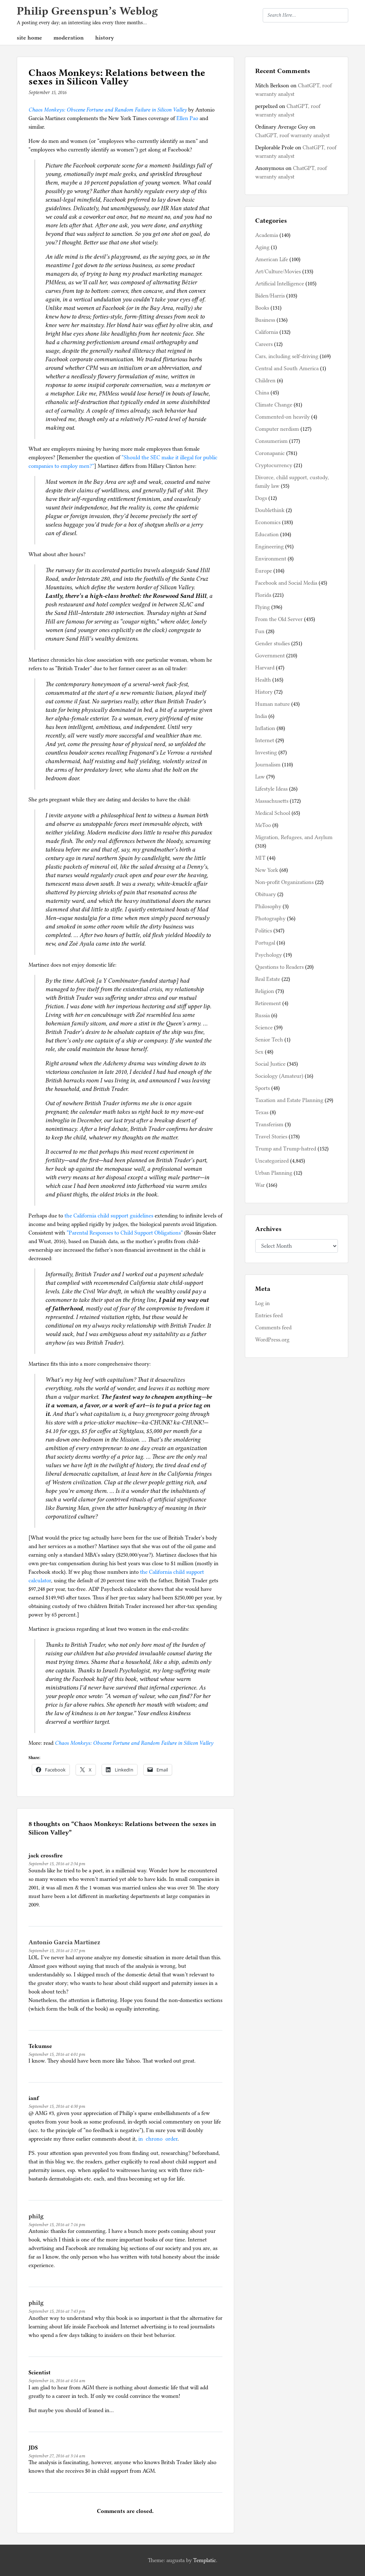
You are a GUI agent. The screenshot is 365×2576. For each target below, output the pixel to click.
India (261, 716)
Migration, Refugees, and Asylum (294, 837)
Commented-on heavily (282, 417)
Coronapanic (270, 453)
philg (36, 2216)
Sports (263, 1088)
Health (263, 680)
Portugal (265, 943)
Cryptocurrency (274, 465)
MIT (260, 858)
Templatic (205, 2560)
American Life (272, 259)
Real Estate (268, 979)
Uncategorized (272, 1161)
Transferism (269, 1124)
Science (264, 1028)
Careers (264, 344)
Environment (271, 559)
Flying (263, 607)
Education (267, 534)
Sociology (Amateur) (279, 1076)
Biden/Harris (270, 296)
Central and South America (287, 368)
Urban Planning (274, 1173)
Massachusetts (272, 801)
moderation (69, 38)
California (267, 332)
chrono (154, 2139)
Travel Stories (271, 1137)
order (171, 2139)
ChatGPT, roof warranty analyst (292, 135)
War (260, 1185)
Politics (264, 931)
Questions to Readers (279, 967)
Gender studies (273, 643)
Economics (268, 522)
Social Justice (270, 1064)
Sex (259, 1052)
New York (267, 870)
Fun (260, 631)
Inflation (265, 728)
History (264, 692)
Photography (270, 919)
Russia (263, 1015)
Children (265, 381)
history (105, 38)
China (262, 393)
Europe (264, 571)
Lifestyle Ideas (271, 789)
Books (262, 308)
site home (29, 38)
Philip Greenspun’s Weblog (87, 11)
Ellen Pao (187, 118)
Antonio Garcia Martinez (64, 1942)
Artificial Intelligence (280, 284)
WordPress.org (272, 1340)
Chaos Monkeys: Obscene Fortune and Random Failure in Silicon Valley (108, 110)
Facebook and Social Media (286, 583)
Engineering (269, 547)
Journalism (268, 765)
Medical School (273, 813)
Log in (263, 1303)
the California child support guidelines (109, 1216)
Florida (263, 595)
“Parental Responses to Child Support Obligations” (125, 1233)
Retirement (268, 1003)
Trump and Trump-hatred (286, 1149)
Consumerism (271, 441)
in (141, 2139)
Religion (265, 991)
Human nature (273, 704)
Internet (265, 740)
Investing (266, 752)
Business (265, 320)
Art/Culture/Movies (278, 271)
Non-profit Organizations (284, 882)
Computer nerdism (277, 429)
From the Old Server (279, 619)
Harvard (265, 668)
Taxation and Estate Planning (289, 1100)
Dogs (261, 498)
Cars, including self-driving (287, 356)
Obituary (266, 894)
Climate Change (274, 405)
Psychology (269, 955)
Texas (262, 1112)
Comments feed (273, 1328)
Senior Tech (269, 1040)
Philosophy (268, 906)
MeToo (263, 825)
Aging (262, 247)
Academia (267, 235)
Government (270, 656)
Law (260, 777)
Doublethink (270, 510)
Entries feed (269, 1315)
